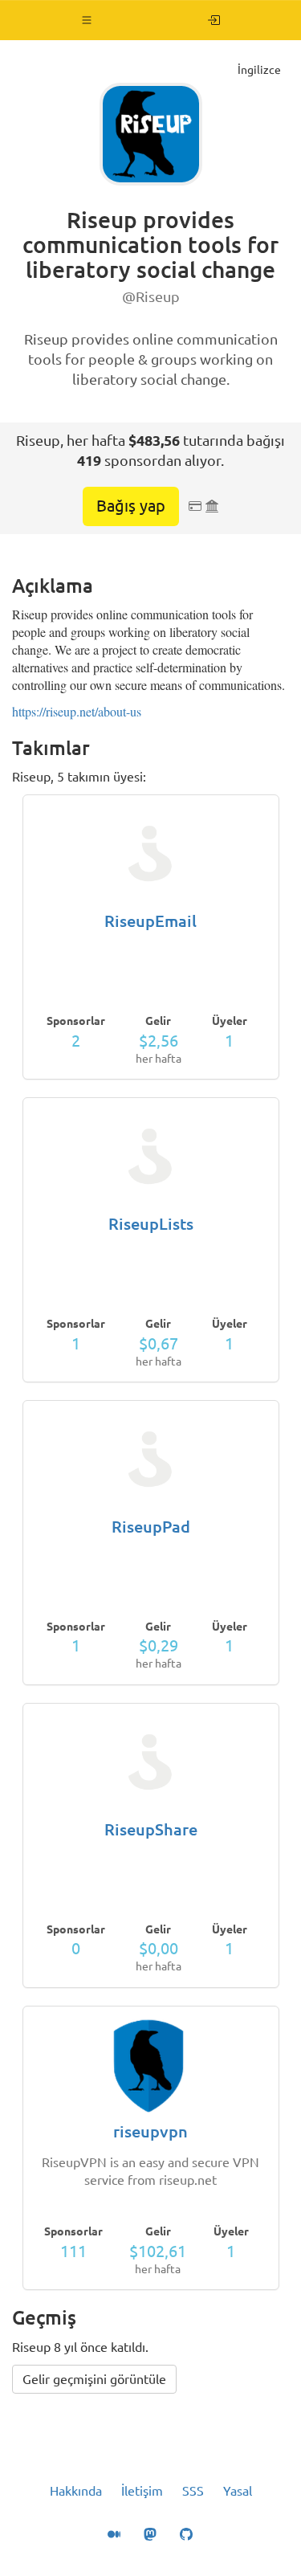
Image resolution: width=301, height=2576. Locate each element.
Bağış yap (131, 506)
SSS (193, 2491)
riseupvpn (150, 2131)
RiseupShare (151, 1829)
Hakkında (76, 2491)
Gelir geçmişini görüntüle (94, 2379)
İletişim (142, 2491)
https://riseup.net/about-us (77, 711)
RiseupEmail (150, 921)
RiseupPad (151, 1527)
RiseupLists (151, 1224)
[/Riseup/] (214, 20)
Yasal (238, 2491)
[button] (87, 20)
